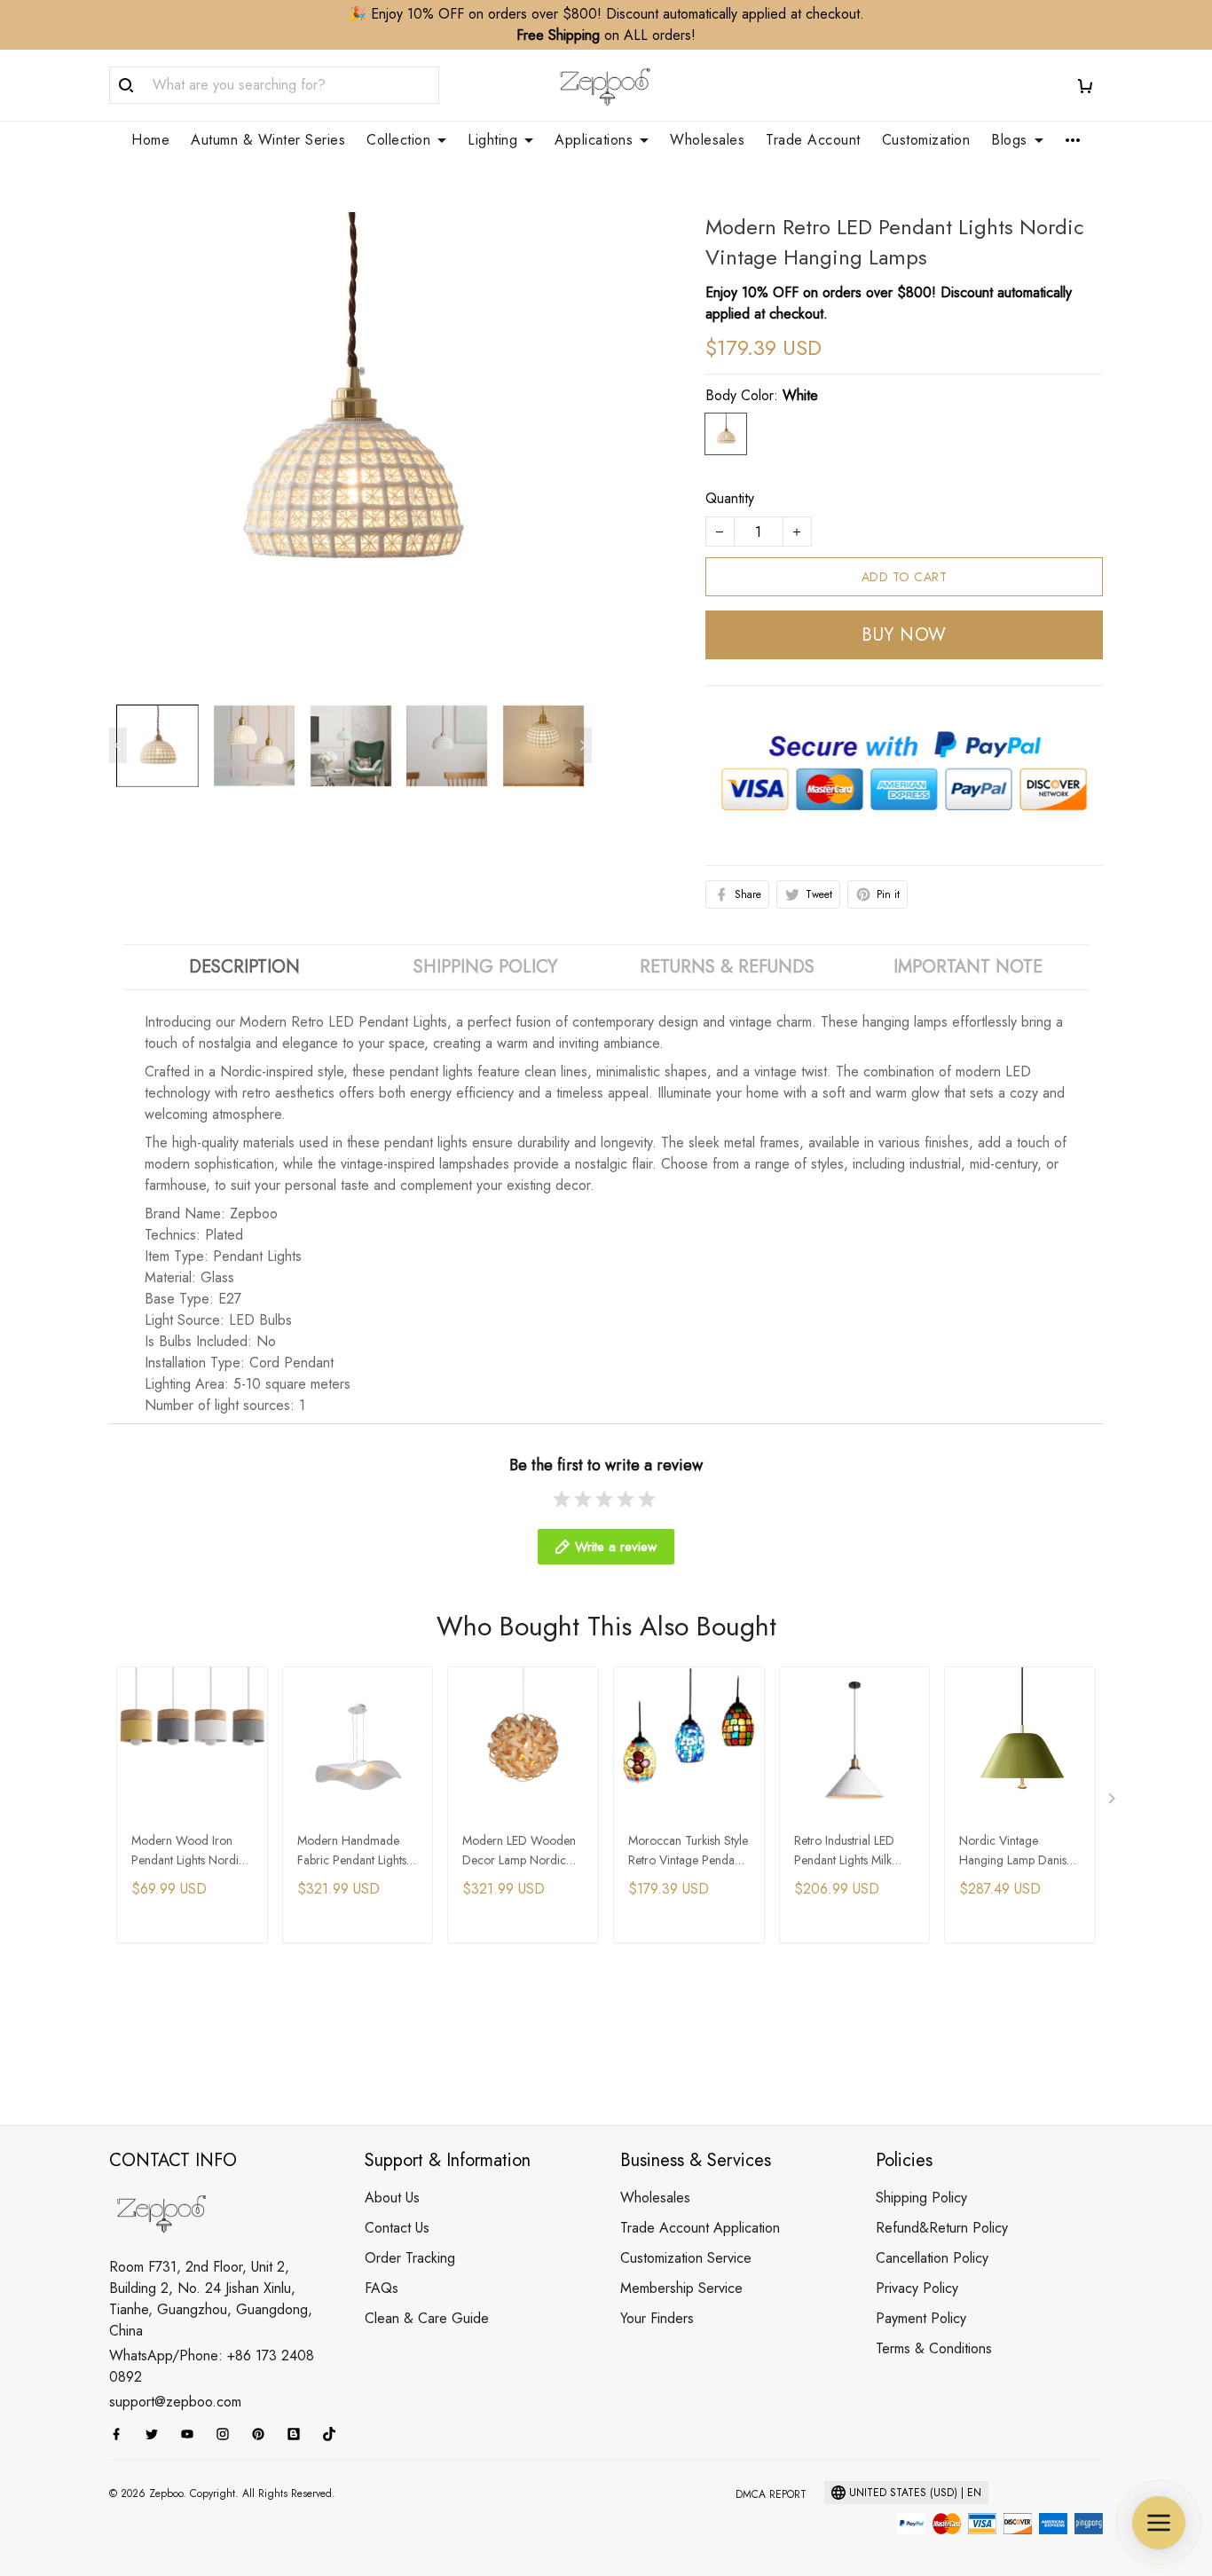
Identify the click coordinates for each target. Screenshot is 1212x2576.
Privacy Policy (917, 2288)
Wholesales (707, 140)
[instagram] (228, 2434)
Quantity (730, 498)
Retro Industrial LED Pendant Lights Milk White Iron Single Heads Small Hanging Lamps (850, 1851)
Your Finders (657, 2318)
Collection (398, 140)
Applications (594, 140)
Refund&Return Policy (942, 2228)
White (800, 395)
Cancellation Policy (932, 2258)
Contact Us (397, 2228)
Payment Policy (921, 2318)
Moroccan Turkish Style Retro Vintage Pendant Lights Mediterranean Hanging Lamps (688, 1851)
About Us (392, 2198)
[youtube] (193, 2434)
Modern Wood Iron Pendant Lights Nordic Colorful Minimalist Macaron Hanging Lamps (188, 1851)
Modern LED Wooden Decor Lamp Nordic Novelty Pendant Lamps (522, 1851)
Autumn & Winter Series (268, 140)
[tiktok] (334, 2434)
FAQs (382, 2288)
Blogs (1009, 140)
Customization (926, 140)
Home (150, 140)
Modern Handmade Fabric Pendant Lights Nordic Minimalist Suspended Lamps (352, 1851)
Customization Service (686, 2258)
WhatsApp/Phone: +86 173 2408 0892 (212, 2366)
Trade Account (813, 140)
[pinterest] (264, 2434)
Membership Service (681, 2288)
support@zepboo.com (175, 2402)
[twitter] (157, 2434)
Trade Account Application (700, 2228)
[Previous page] (118, 745)
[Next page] (583, 745)
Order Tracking (410, 2258)
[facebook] (122, 2434)
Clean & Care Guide (427, 2318)
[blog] (299, 2434)
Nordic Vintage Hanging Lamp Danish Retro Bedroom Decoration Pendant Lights (1016, 1851)
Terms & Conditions (934, 2348)
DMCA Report (771, 2494)
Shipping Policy (921, 2198)
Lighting (492, 140)
